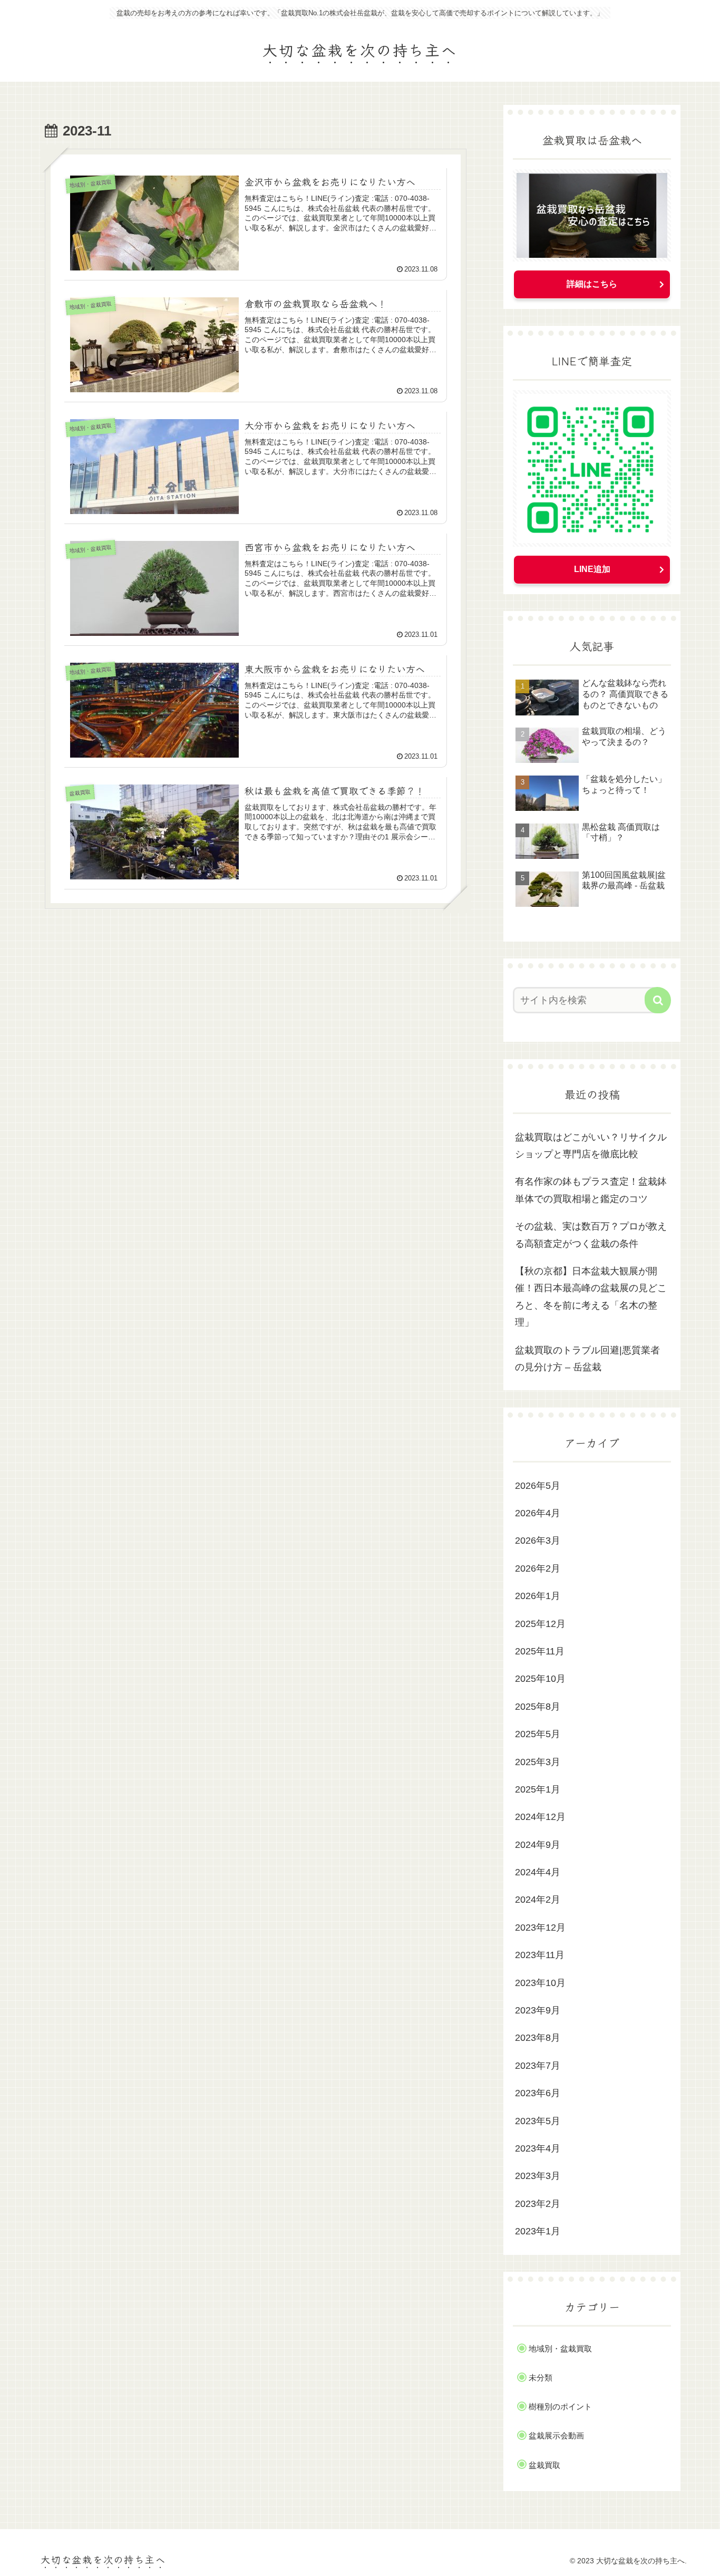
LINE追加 (592, 569)
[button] (658, 1000)
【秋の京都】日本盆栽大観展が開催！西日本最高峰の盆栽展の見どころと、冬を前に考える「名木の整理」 (591, 1297)
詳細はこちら (592, 284)
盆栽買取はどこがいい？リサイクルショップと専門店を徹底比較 (591, 1146)
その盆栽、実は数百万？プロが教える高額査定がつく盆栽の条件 (591, 1235)
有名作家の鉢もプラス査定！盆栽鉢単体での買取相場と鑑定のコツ (591, 1190)
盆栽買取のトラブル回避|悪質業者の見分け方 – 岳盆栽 (587, 1359)
